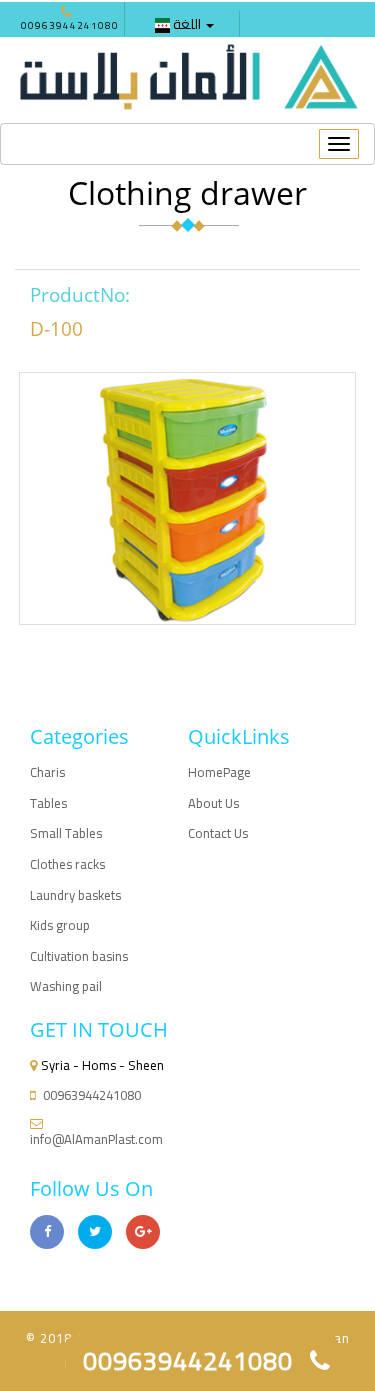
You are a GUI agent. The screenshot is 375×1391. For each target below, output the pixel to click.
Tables (48, 803)
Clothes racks (67, 864)
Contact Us (218, 833)
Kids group (60, 925)
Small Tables (66, 833)
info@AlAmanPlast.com (96, 1139)
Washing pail (66, 986)
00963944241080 (70, 25)
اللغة (187, 24)
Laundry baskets (75, 895)
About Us (213, 803)
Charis (47, 772)
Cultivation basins (79, 956)
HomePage (219, 772)
